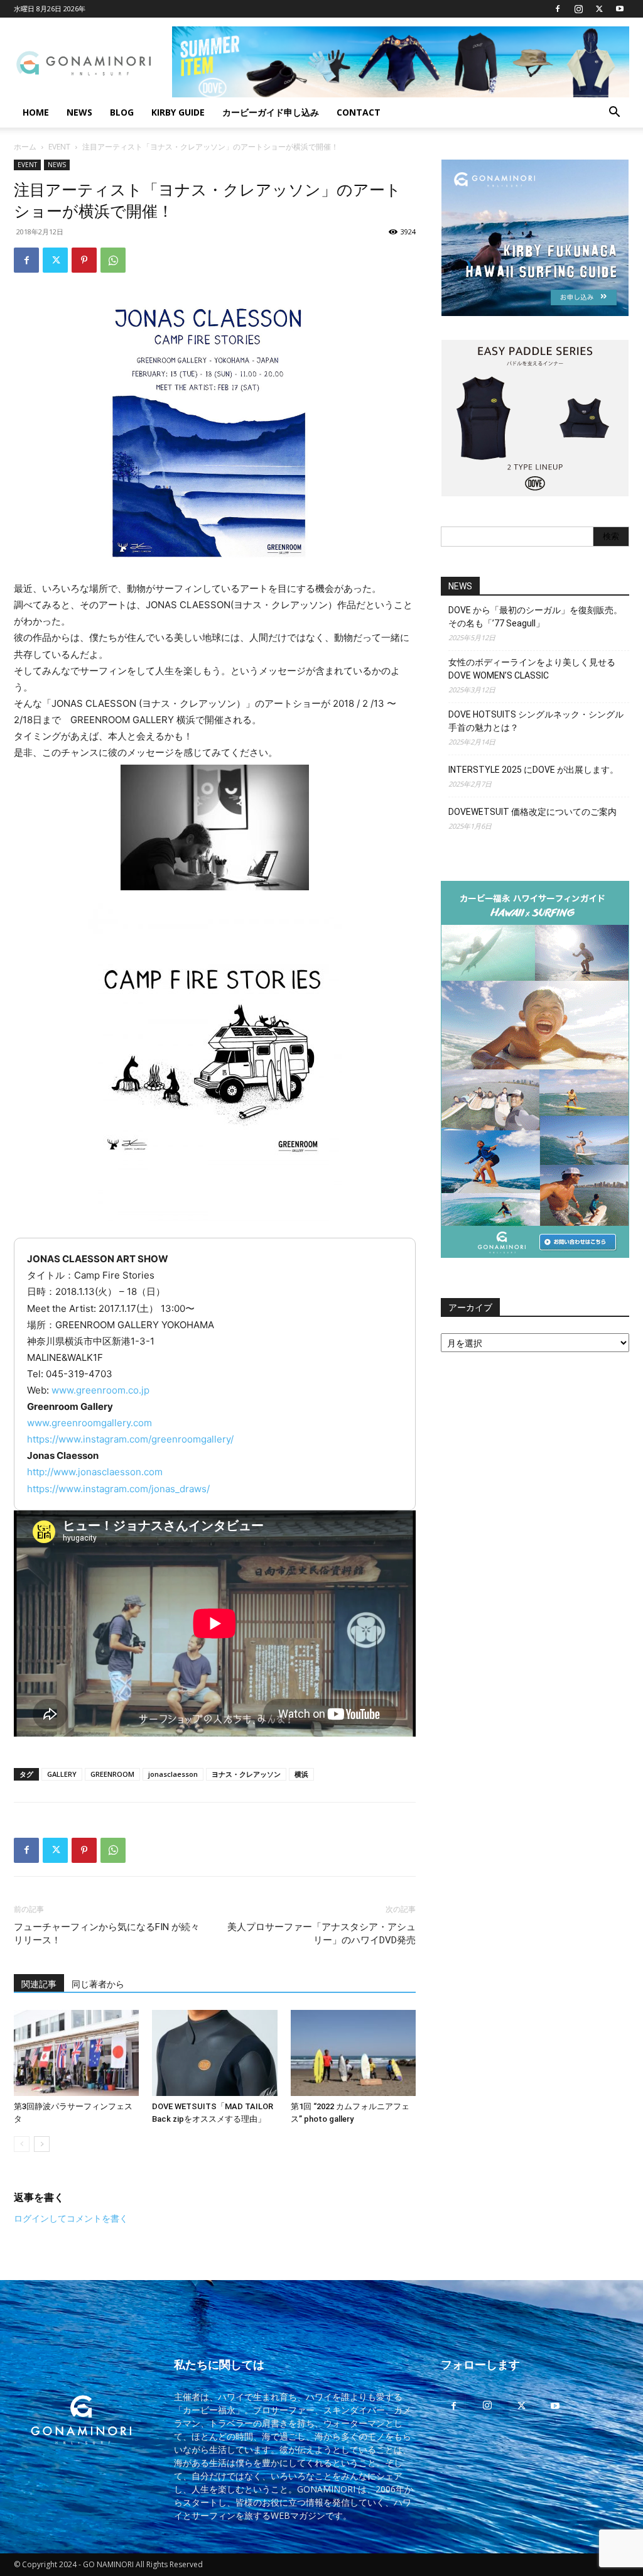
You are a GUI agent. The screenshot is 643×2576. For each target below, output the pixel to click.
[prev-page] (22, 2144)
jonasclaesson (173, 1774)
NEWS (79, 112)
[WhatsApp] (113, 260)
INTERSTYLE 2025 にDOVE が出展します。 (533, 770)
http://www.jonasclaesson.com (95, 1472)
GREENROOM (112, 1774)
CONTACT (359, 112)
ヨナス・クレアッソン (246, 1774)
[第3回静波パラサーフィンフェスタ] (76, 2053)
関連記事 (39, 1984)
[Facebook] (558, 9)
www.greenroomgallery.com (89, 1423)
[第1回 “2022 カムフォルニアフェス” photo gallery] (353, 2053)
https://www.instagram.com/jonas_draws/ (118, 1489)
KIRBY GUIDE (178, 112)
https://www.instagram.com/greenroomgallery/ (130, 1439)
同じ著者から (98, 1984)
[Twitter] (599, 9)
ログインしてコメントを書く (71, 2218)
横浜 (301, 1774)
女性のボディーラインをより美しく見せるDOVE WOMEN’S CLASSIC (532, 669)
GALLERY (62, 1774)
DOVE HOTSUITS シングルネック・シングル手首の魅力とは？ (536, 721)
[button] (614, 113)
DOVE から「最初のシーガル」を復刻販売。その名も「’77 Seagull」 (535, 617)
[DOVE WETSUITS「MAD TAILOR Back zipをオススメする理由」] (214, 2053)
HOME (36, 112)
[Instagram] (578, 9)
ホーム (25, 147)
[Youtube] (620, 9)
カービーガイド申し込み (271, 112)
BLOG (122, 112)
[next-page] (42, 2144)
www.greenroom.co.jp (100, 1390)
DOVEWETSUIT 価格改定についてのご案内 (532, 812)
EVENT (59, 147)
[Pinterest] (84, 260)
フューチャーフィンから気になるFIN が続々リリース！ (107, 1934)
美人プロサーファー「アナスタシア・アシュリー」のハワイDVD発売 (321, 1934)
